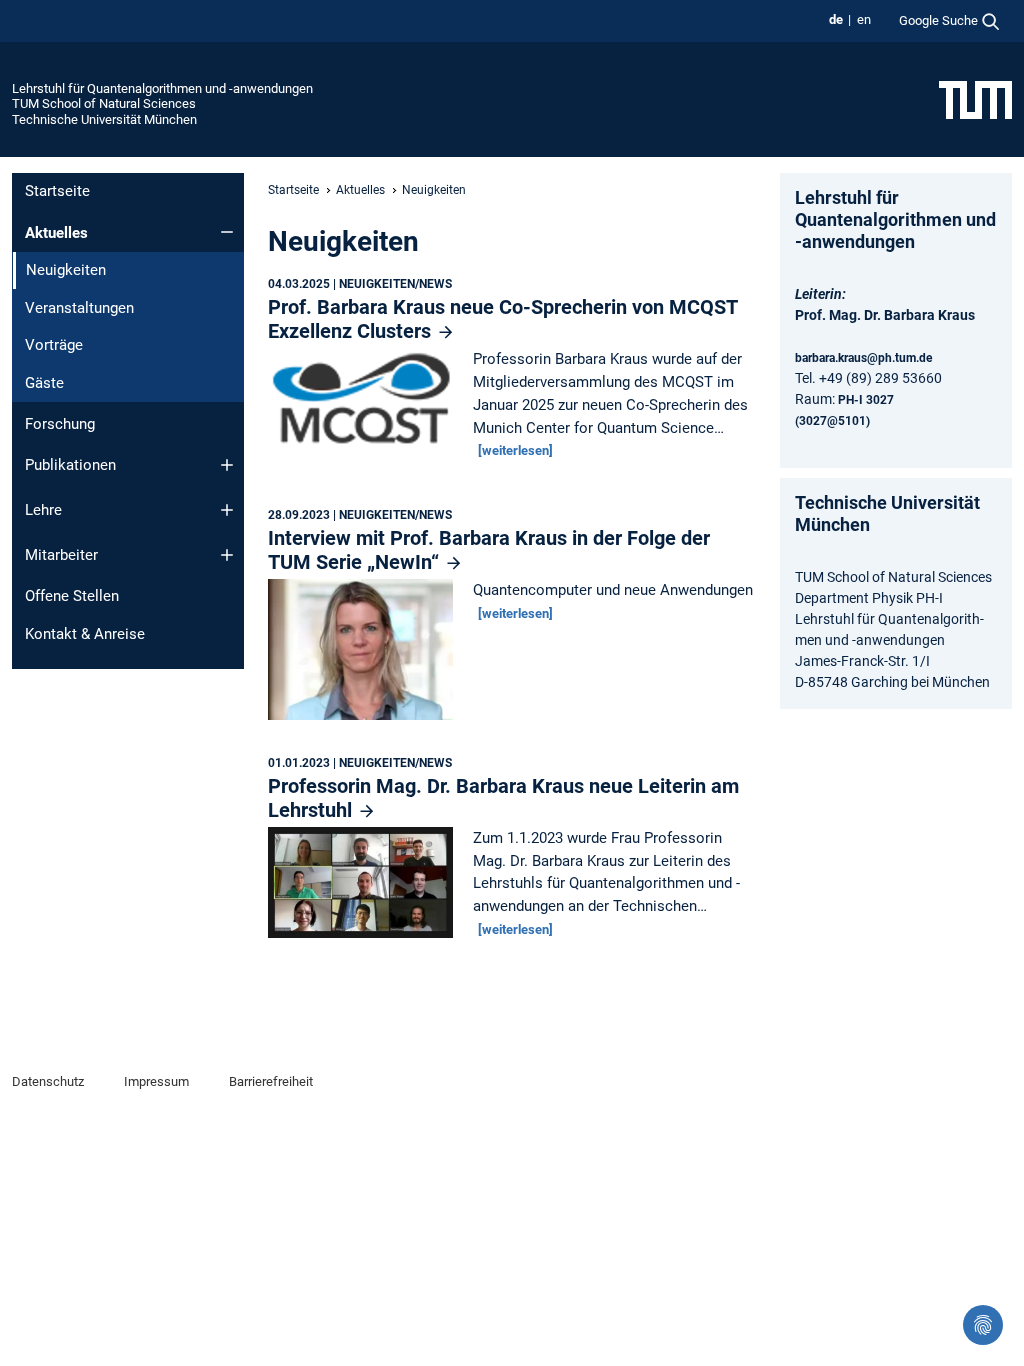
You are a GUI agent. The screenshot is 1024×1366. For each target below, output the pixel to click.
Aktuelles (56, 233)
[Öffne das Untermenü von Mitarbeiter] (227, 555)
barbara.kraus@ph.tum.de (863, 358)
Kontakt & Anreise (85, 634)
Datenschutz (48, 1081)
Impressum (156, 1081)
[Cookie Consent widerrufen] (983, 1325)
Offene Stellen (72, 596)
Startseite (57, 191)
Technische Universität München (104, 119)
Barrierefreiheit (271, 1081)
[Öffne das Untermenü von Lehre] (227, 510)
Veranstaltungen (79, 308)
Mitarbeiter (61, 555)
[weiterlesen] (515, 450)
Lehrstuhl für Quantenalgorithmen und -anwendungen (162, 88)
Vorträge (54, 345)
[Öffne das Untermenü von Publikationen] (227, 465)
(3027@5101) (832, 421)
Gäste (44, 383)
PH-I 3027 (866, 400)
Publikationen (70, 465)
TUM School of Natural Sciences (104, 103)
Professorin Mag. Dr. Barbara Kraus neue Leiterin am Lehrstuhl (503, 798)
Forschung (60, 424)
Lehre (43, 510)
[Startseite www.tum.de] (975, 99)
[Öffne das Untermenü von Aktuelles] (227, 232)
